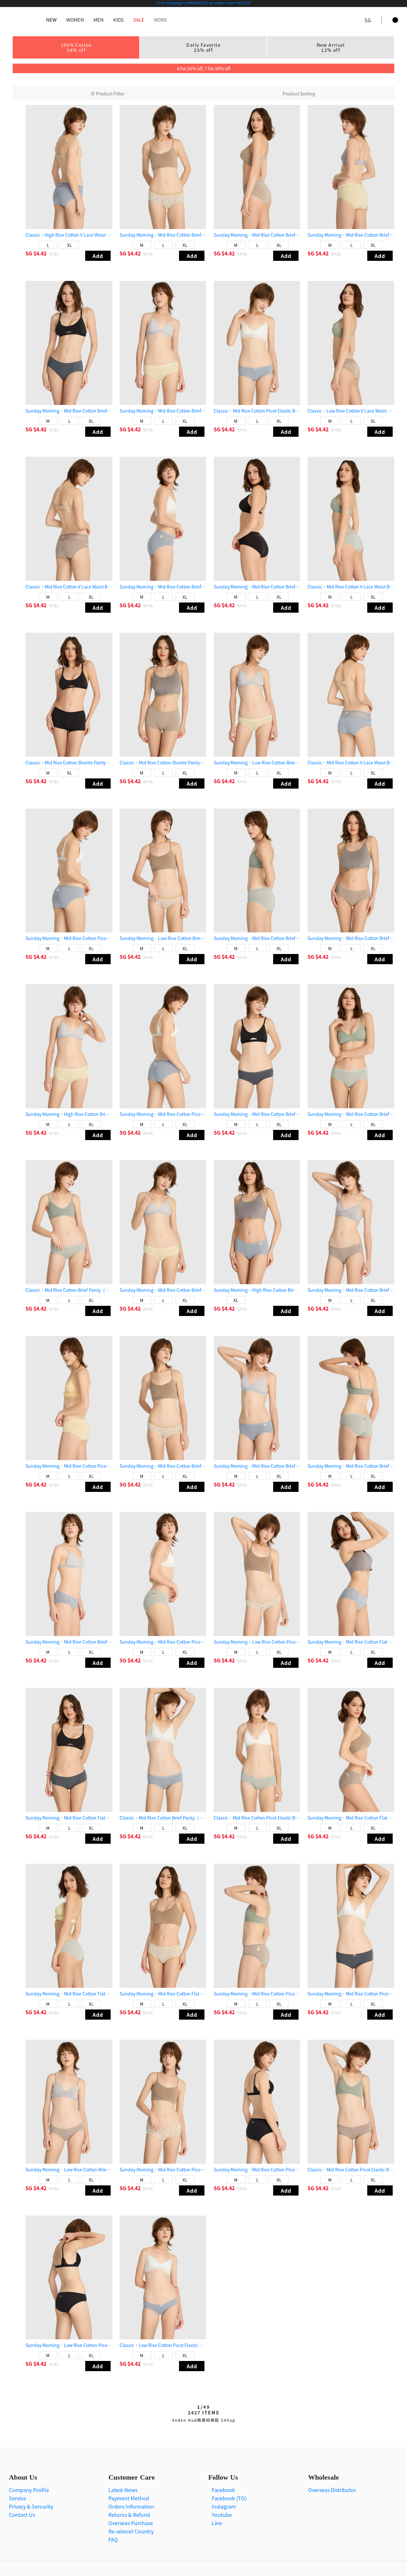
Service (17, 2498)
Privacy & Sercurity (31, 2506)
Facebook (223, 2490)
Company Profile (29, 2490)
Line (216, 2523)
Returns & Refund (129, 2515)
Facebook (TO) (228, 2498)
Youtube (221, 2515)
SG (29, 253)
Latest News (123, 2490)
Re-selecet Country (131, 2531)
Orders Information (131, 2506)
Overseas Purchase (131, 2523)
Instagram (223, 2506)
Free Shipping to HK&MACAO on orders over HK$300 (203, 3)
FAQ (113, 2539)
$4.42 (41, 253)
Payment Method (129, 2498)
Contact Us (22, 2515)
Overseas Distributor (332, 2490)
